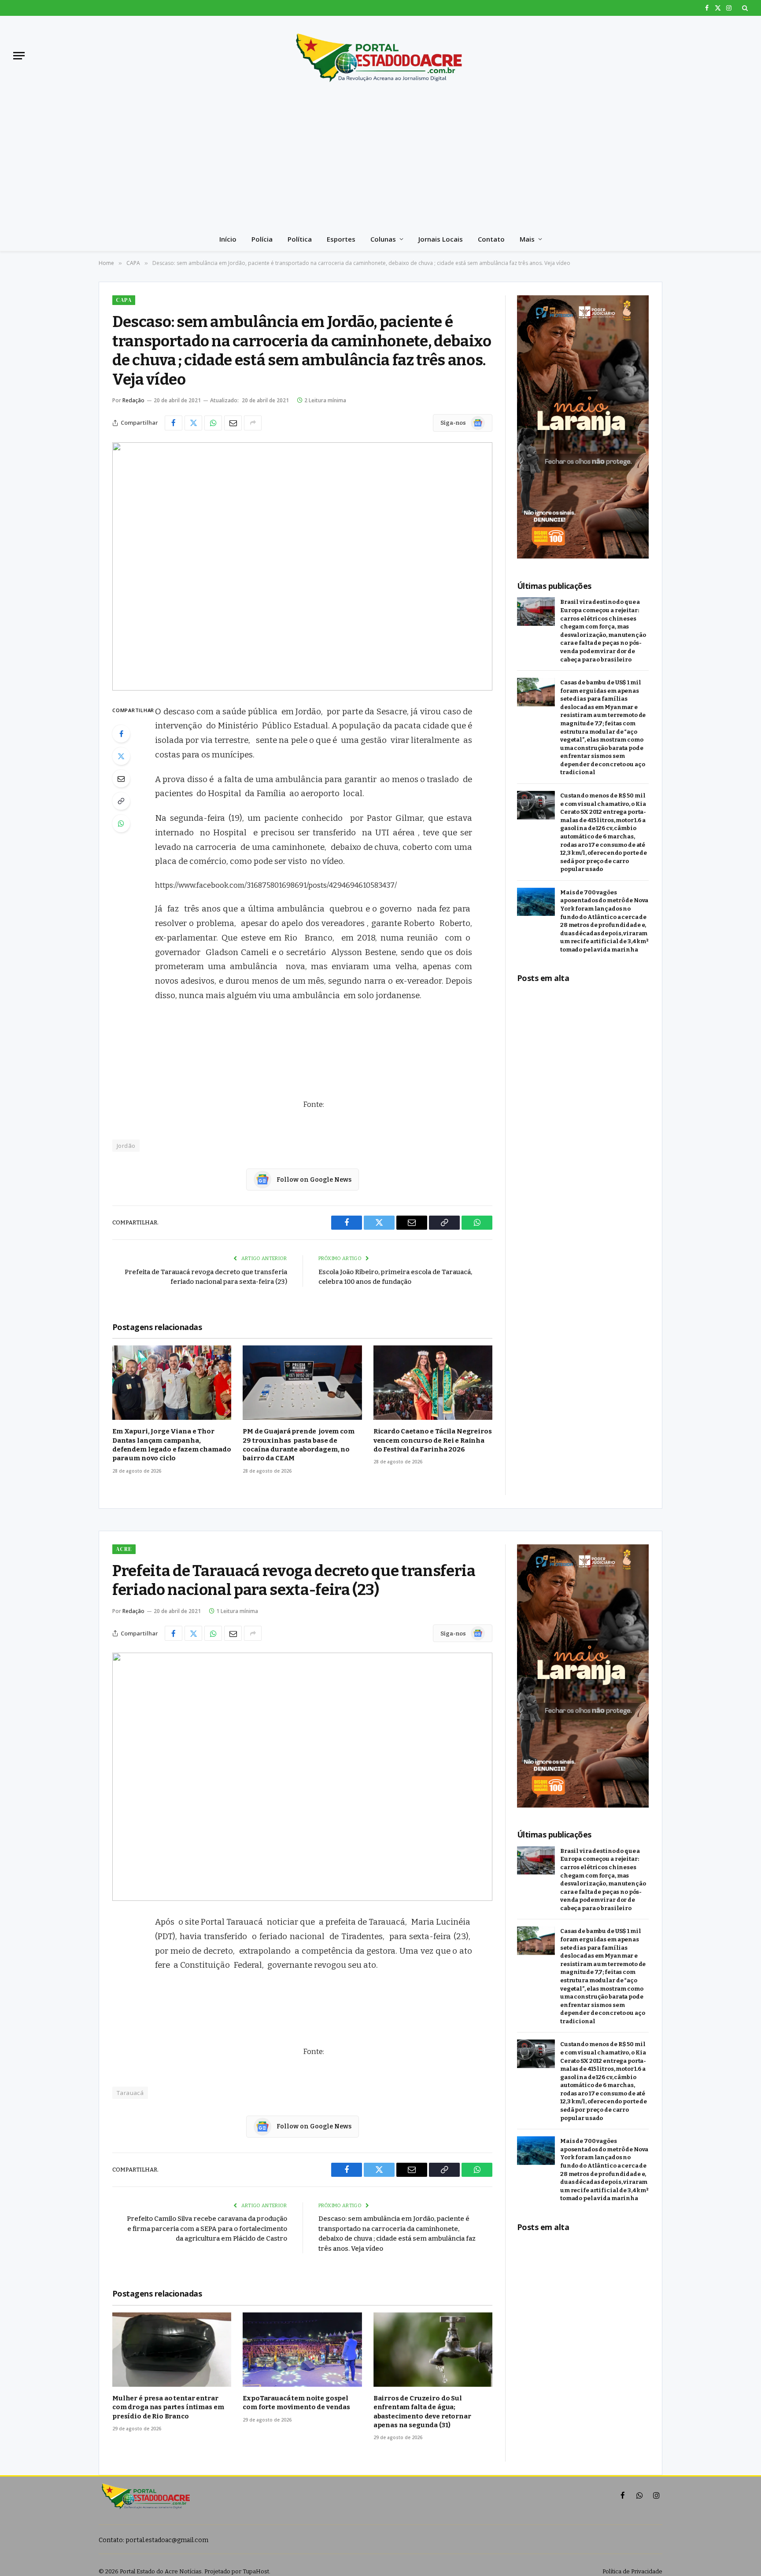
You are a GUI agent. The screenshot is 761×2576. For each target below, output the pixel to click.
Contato (491, 239)
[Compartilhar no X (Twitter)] (193, 423)
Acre (124, 1549)
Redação (133, 400)
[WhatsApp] (121, 823)
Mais (527, 239)
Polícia (262, 239)
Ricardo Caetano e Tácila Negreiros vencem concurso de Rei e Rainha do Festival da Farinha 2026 (433, 1440)
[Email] (121, 779)
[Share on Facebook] (174, 423)
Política (300, 239)
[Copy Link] (121, 801)
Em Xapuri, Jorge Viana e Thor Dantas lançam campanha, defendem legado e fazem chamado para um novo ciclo (172, 1445)
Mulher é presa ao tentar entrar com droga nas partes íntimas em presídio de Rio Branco (168, 2407)
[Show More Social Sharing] (253, 423)
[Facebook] (121, 734)
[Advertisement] (380, 161)
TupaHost (256, 2571)
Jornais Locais (441, 239)
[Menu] (19, 56)
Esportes (341, 239)
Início (228, 239)
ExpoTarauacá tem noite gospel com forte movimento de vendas (296, 2403)
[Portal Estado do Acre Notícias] (380, 55)
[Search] (744, 8)
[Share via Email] (233, 423)
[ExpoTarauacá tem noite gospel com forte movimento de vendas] (302, 2350)
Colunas (383, 239)
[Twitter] (121, 756)
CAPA (124, 300)
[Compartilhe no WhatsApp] (213, 423)
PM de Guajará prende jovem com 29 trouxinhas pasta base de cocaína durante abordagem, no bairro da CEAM (298, 1445)
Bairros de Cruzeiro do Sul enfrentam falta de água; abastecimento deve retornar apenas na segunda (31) (422, 2412)
